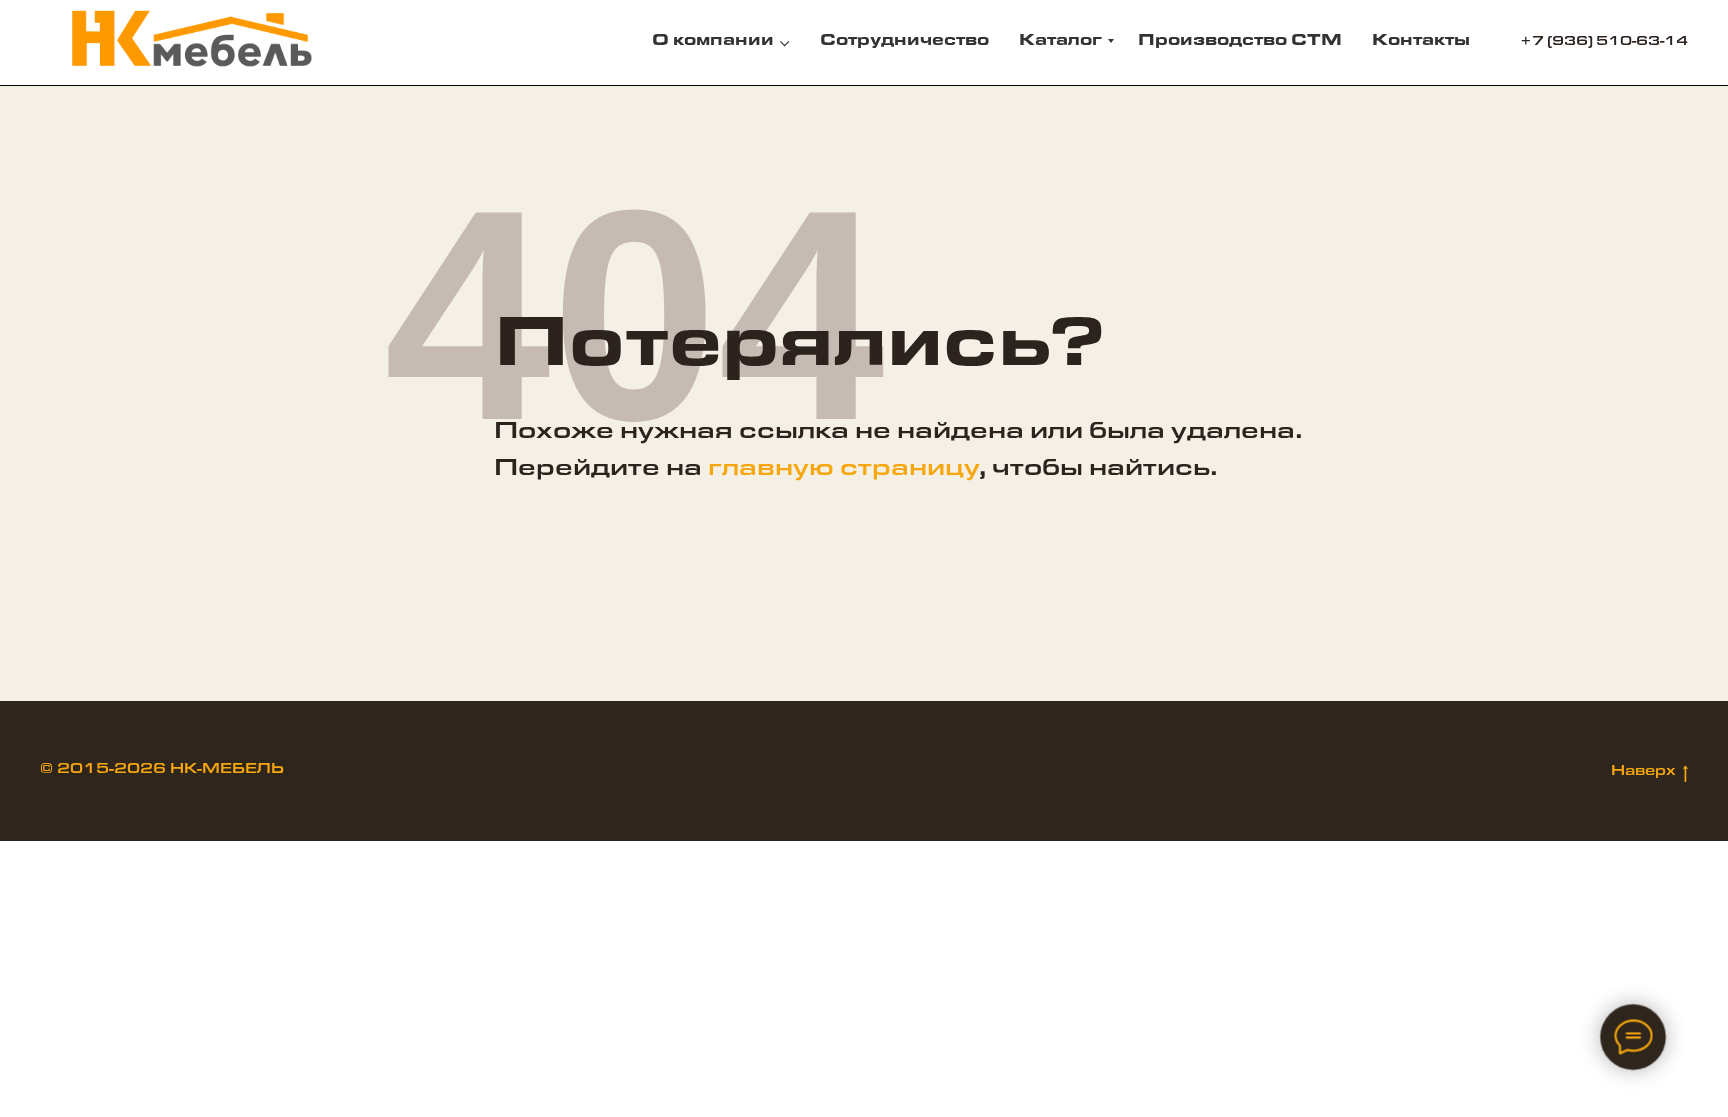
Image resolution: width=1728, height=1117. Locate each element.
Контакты (1421, 42)
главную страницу (843, 471)
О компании (713, 42)
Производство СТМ (1240, 42)
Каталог (1060, 42)
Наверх (1643, 773)
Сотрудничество (904, 42)
